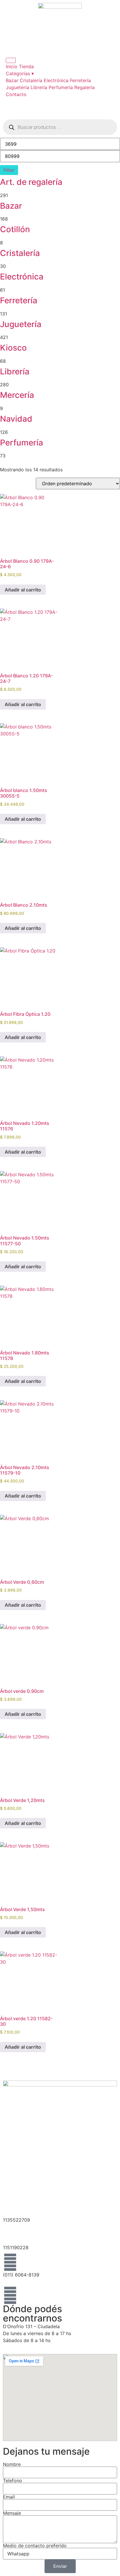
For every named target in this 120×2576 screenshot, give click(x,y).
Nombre (12, 2464)
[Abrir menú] (11, 60)
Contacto (16, 94)
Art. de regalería (31, 182)
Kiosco (13, 348)
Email (9, 2497)
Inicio (12, 66)
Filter (9, 170)
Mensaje (12, 2513)
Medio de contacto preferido (35, 2546)
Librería (39, 87)
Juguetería (17, 87)
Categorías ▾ (20, 73)
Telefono (13, 2481)
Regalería (84, 87)
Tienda (26, 66)
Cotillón (15, 229)
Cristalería (31, 80)
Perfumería (61, 87)
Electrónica (56, 80)
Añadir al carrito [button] (23, 590)
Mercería (17, 395)
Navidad (16, 419)
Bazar (12, 80)
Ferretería (80, 80)
